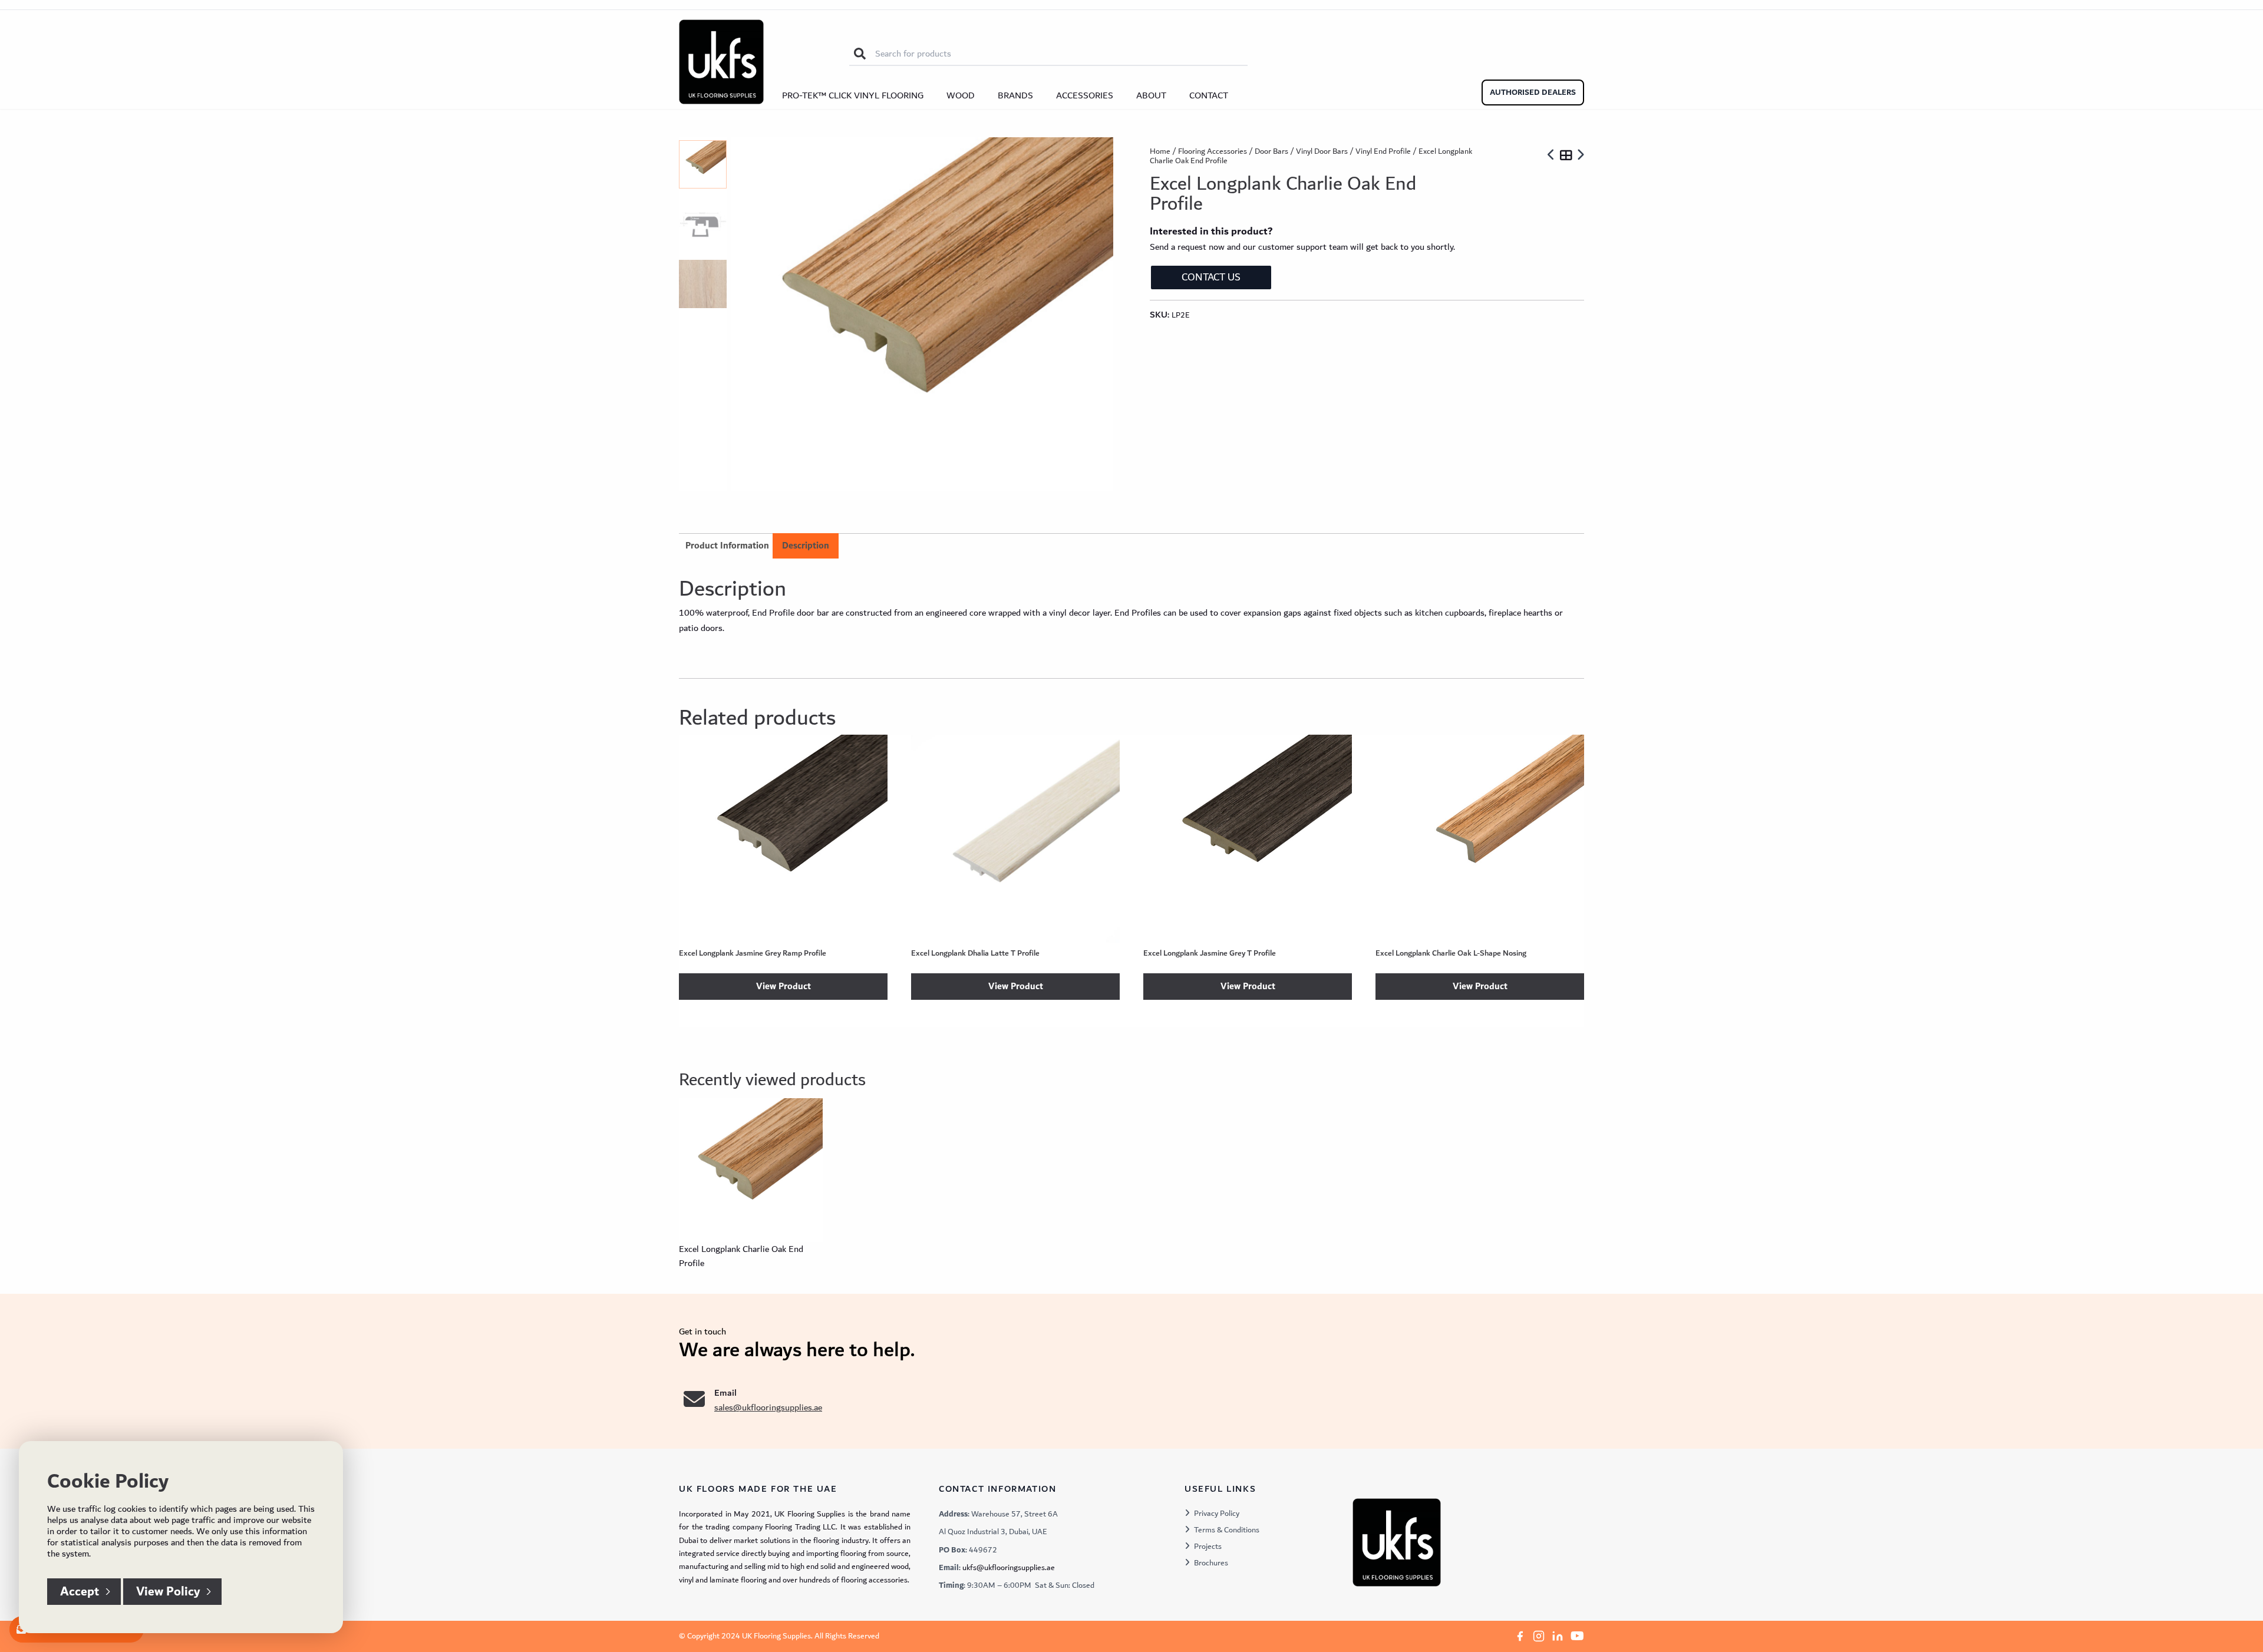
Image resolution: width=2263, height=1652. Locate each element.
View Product (784, 987)
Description (806, 546)
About (1151, 95)
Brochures (1211, 1563)
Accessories (1085, 95)
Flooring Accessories (1213, 151)
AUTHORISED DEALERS (1533, 92)
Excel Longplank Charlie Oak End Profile (741, 1256)
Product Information (727, 546)
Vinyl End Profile (1383, 151)
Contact (1209, 95)
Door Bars (1271, 151)
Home (1160, 151)
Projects (1208, 1547)
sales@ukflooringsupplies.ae (768, 1407)
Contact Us (1211, 277)
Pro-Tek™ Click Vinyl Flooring (853, 95)
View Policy (168, 1592)
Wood (961, 95)
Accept (80, 1592)
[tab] (806, 546)
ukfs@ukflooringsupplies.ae (1009, 1568)
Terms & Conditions (1227, 1530)
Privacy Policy (1217, 1514)
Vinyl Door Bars (1322, 151)
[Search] (860, 54)
